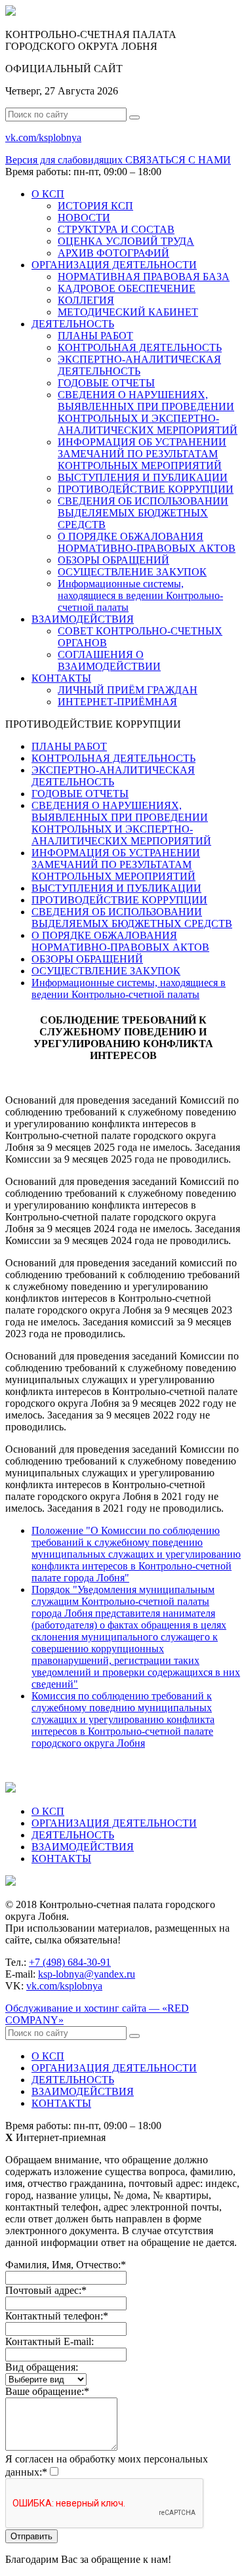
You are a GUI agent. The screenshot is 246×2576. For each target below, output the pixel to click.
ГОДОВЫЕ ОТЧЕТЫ (106, 383)
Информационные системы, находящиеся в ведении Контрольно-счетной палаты (140, 595)
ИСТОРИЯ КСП (95, 206)
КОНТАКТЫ (61, 678)
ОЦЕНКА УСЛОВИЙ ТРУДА (126, 241)
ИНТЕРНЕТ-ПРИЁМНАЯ (117, 702)
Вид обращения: (42, 2367)
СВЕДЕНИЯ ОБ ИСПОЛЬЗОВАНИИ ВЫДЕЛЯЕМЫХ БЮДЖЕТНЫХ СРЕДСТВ (143, 513)
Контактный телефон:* (57, 2316)
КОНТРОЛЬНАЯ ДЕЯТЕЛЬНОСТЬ (140, 347)
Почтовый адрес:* (46, 2290)
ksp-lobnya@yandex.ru (87, 1974)
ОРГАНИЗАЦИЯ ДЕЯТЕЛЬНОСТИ (114, 265)
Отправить (31, 2536)
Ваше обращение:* (47, 2391)
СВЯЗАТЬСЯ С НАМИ (178, 160)
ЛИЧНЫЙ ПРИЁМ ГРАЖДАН (128, 690)
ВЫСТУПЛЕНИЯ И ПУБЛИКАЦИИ (143, 477)
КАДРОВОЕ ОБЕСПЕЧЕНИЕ (127, 288)
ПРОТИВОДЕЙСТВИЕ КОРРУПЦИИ (146, 489)
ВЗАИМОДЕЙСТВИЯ (83, 619)
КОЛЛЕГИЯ (86, 300)
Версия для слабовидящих (65, 160)
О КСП (48, 194)
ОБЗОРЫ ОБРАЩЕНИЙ (113, 560)
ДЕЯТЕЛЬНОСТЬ (73, 324)
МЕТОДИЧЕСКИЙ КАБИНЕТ (128, 312)
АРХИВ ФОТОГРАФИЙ (113, 253)
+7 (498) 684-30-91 (70, 1962)
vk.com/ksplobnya (64, 1986)
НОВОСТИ (84, 218)
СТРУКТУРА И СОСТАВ (116, 229)
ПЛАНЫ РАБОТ (95, 336)
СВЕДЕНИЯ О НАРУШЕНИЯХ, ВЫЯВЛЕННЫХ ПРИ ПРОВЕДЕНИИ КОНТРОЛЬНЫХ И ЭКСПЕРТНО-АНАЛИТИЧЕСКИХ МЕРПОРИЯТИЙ (148, 412)
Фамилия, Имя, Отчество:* (66, 2265)
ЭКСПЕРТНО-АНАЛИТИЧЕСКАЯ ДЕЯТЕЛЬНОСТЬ (139, 365)
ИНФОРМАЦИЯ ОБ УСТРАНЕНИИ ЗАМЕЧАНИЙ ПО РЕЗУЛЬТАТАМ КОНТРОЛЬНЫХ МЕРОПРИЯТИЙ (142, 454)
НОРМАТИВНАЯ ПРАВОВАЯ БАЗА (144, 277)
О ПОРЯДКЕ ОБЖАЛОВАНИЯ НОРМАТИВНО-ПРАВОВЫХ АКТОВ (147, 542)
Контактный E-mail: (50, 2341)
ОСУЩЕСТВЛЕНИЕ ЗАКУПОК (132, 572)
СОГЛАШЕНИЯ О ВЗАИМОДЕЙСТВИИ (109, 660)
